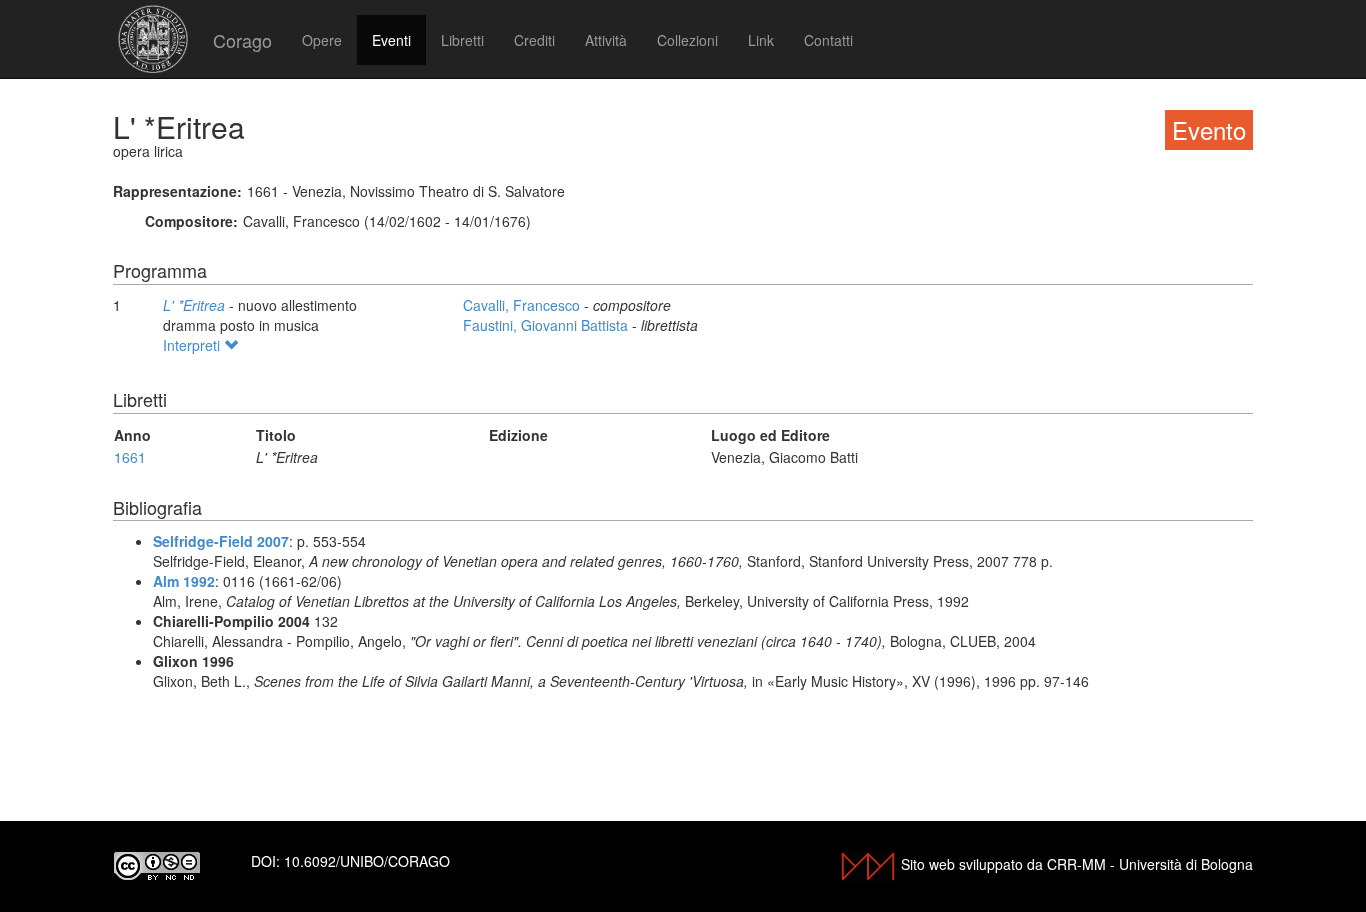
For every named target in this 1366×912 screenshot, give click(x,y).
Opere (322, 40)
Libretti (462, 40)
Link (761, 40)
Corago (242, 40)
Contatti (828, 40)
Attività (606, 40)
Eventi (391, 40)
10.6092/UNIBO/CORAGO (367, 861)
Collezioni (687, 40)
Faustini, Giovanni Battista (547, 325)
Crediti (534, 40)
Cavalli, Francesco (523, 305)
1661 (130, 457)
